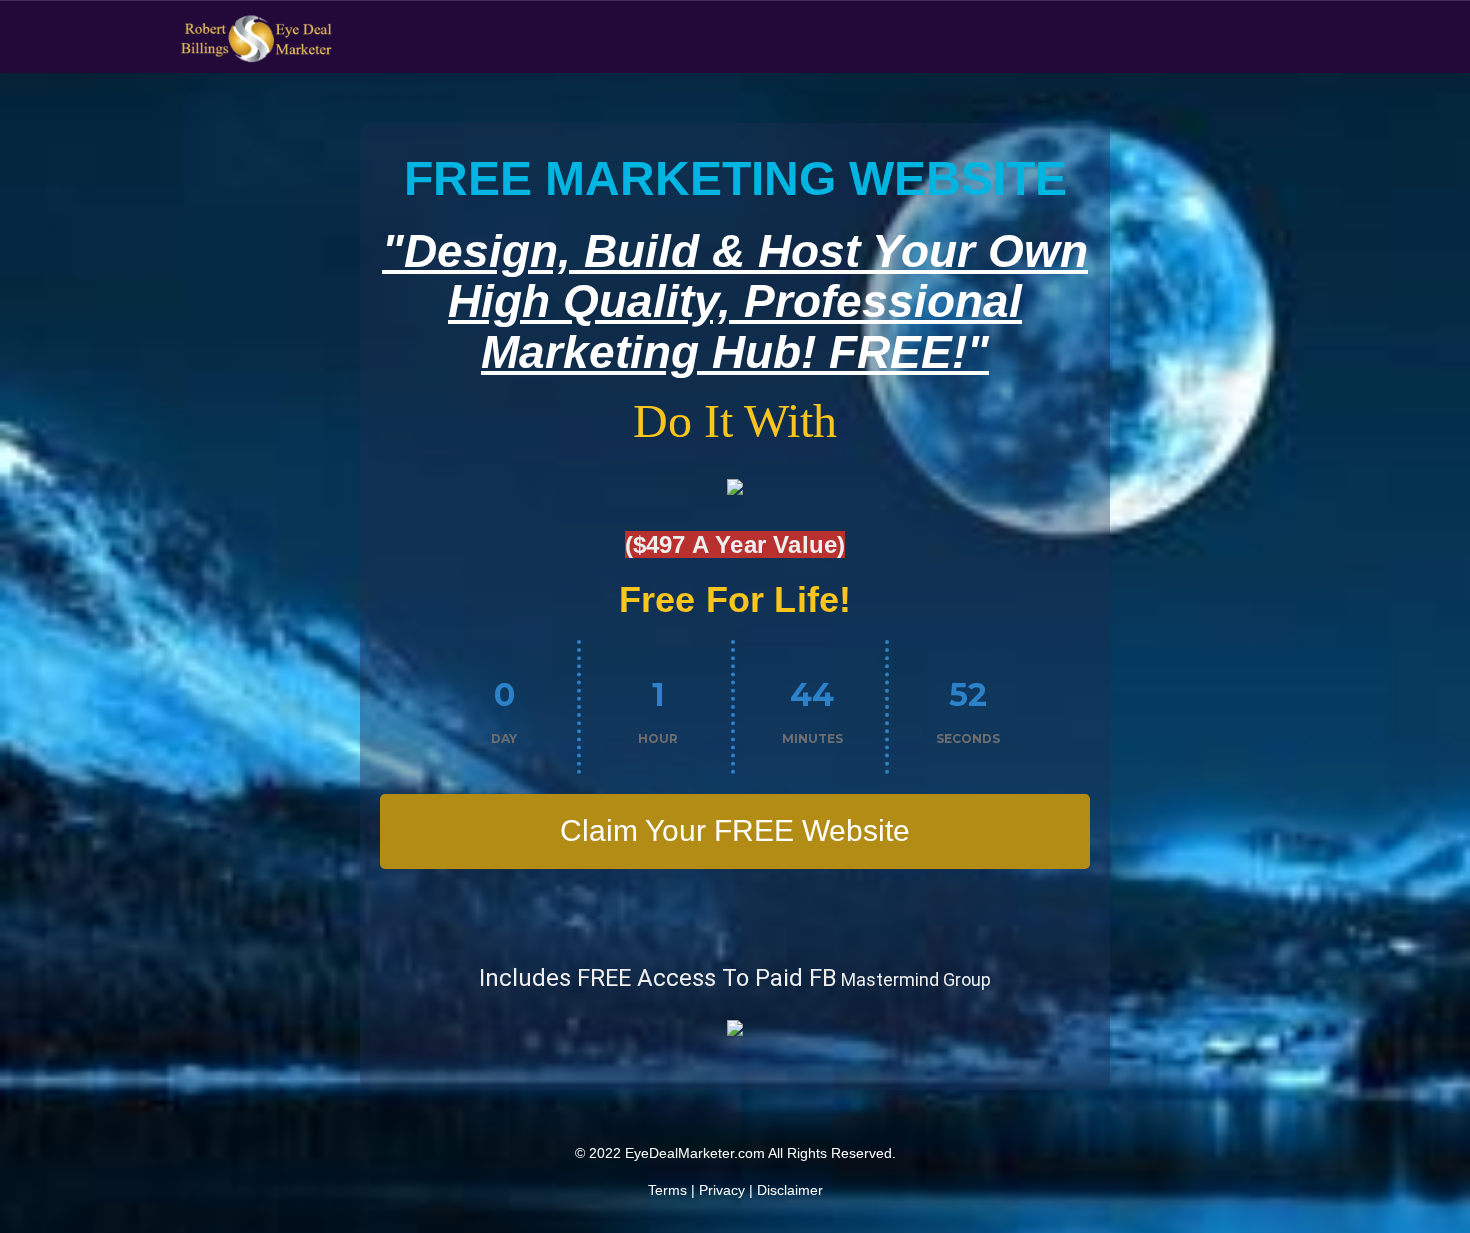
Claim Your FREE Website (735, 830)
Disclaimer (790, 1190)
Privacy (722, 1190)
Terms (667, 1190)
